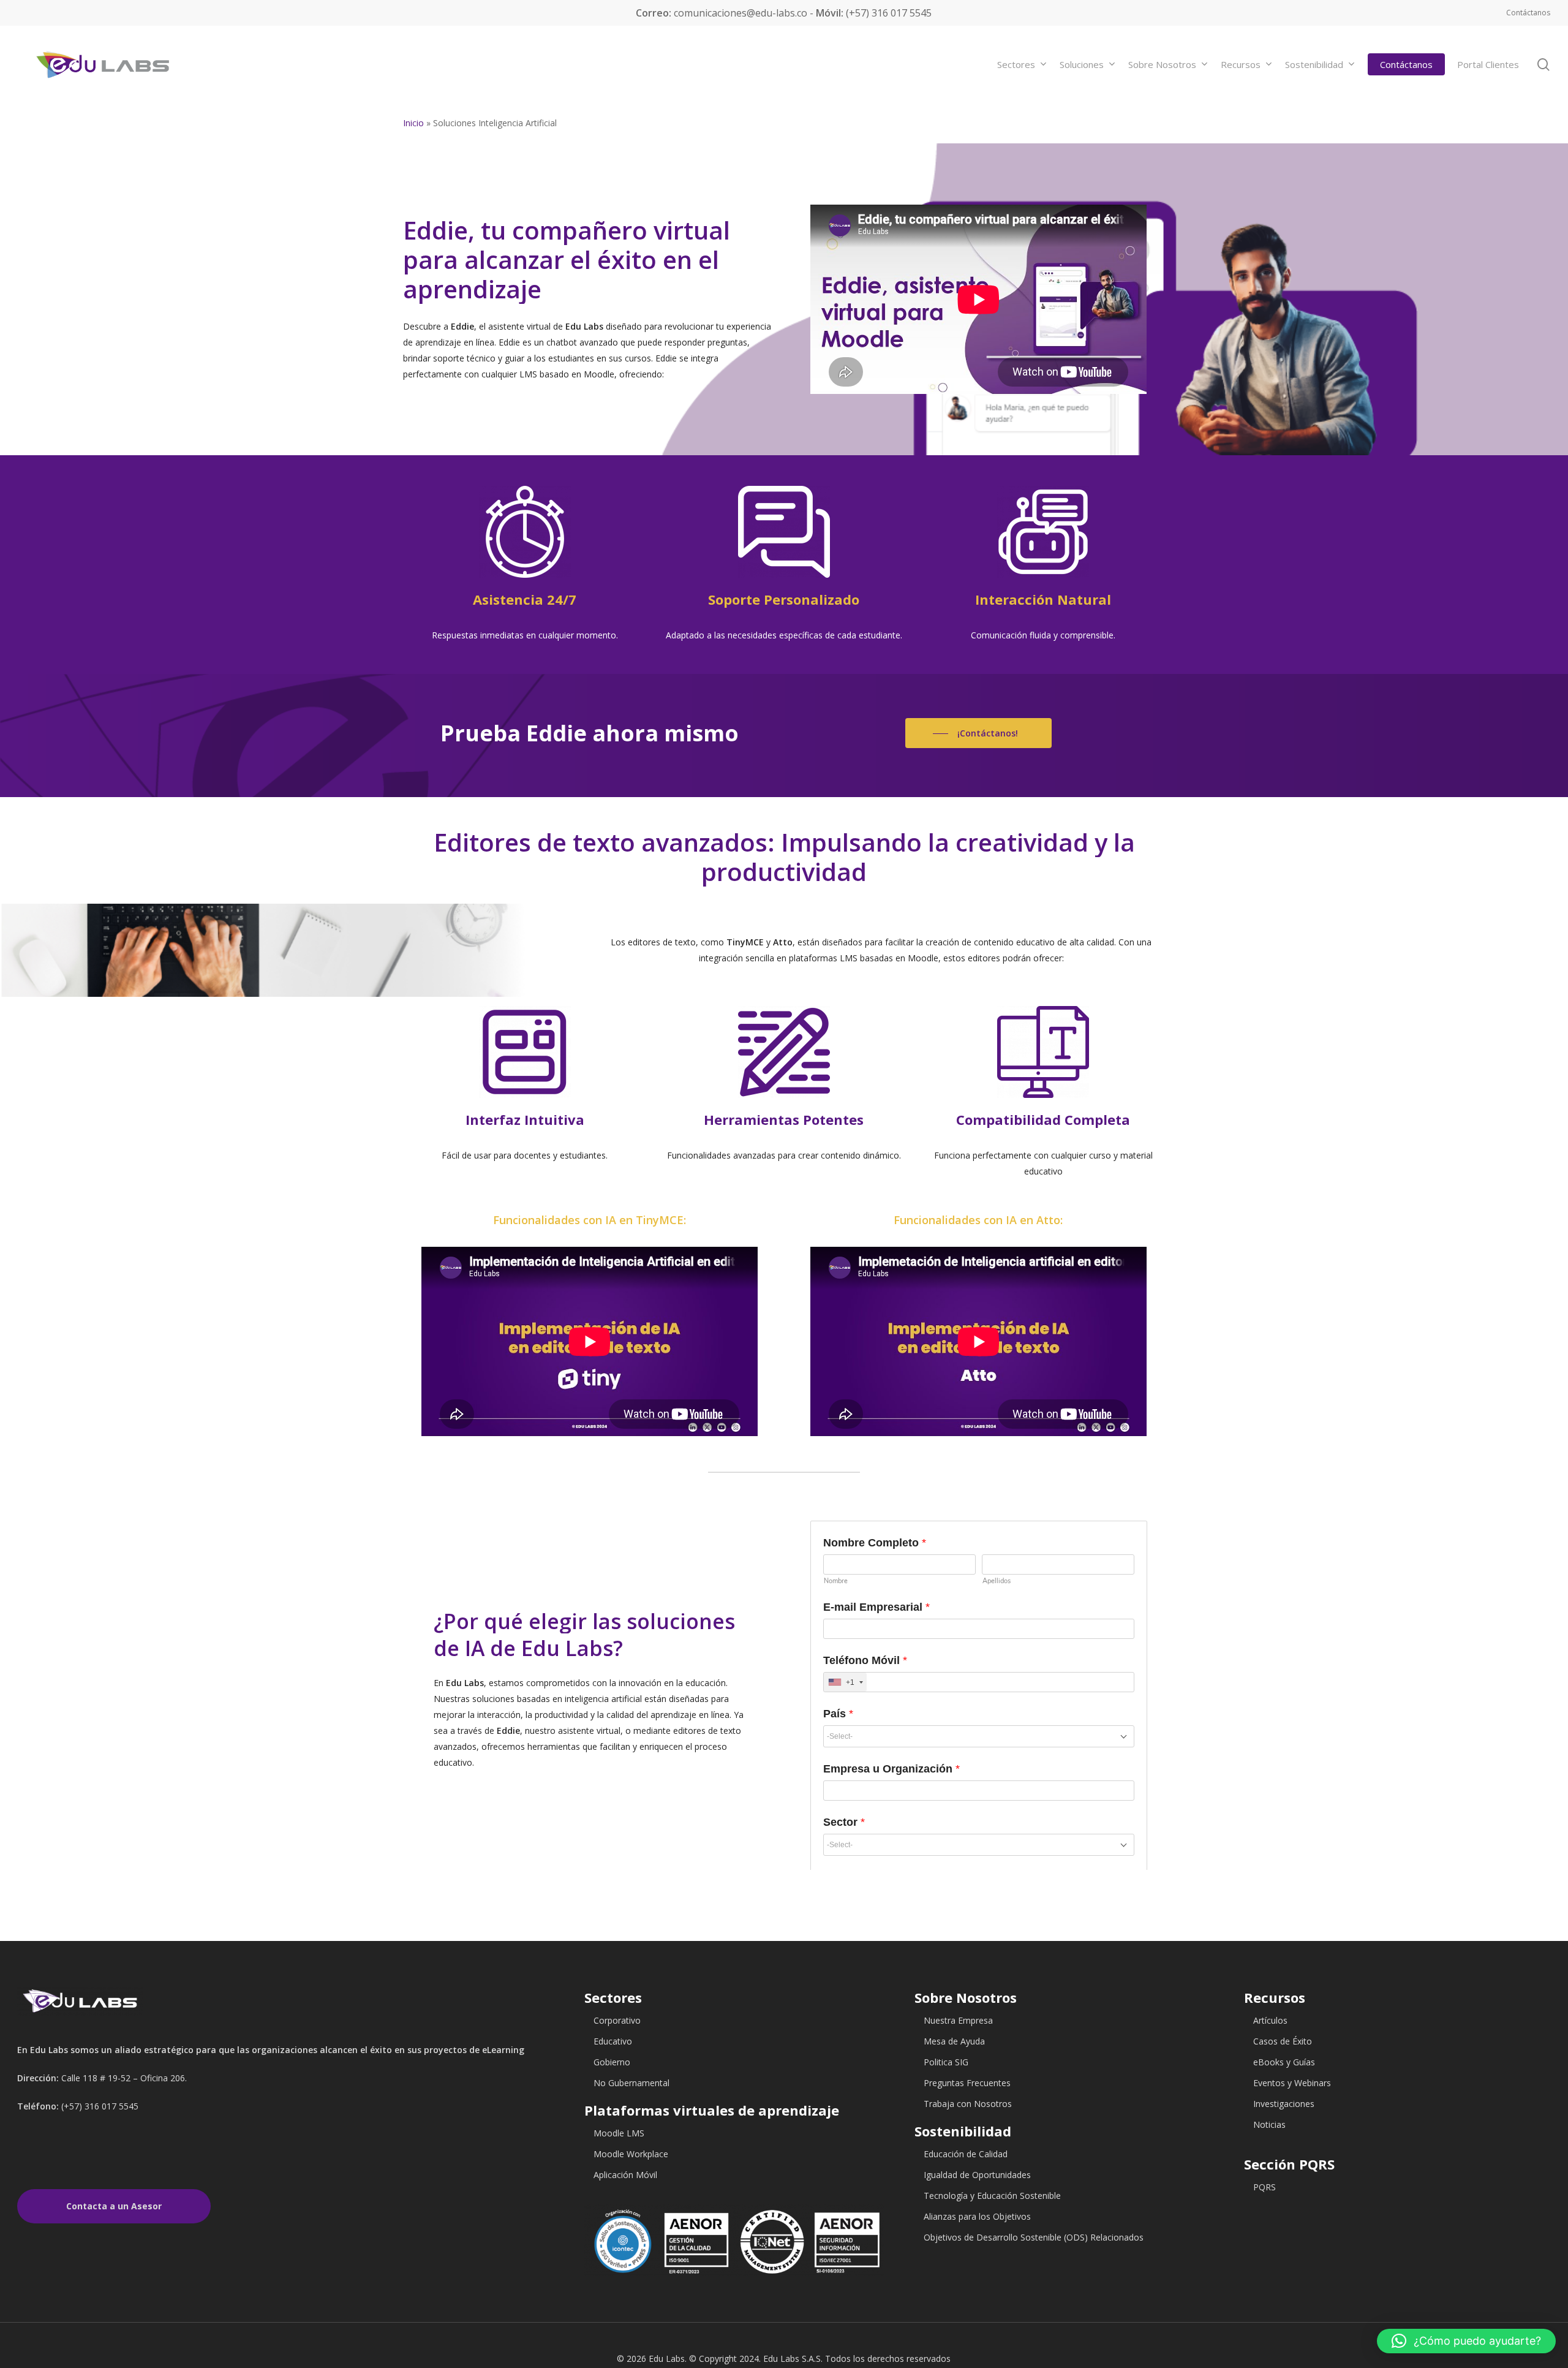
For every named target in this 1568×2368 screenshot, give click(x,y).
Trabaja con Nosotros (968, 2104)
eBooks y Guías (1284, 2062)
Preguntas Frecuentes (967, 2083)
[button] (1466, 2341)
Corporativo (617, 2020)
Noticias (1269, 2124)
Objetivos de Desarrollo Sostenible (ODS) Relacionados (1034, 2237)
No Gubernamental (631, 2083)
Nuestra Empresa (958, 2020)
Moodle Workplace (631, 2154)
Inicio (413, 123)
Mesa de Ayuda (954, 2041)
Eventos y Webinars (1292, 2083)
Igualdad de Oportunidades (977, 2175)
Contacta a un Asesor (114, 2206)
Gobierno (612, 2062)
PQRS (1265, 2187)
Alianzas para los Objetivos (977, 2216)
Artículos (1270, 2020)
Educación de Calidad (966, 2154)
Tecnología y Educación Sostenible (992, 2196)
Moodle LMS (619, 2133)
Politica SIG (946, 2062)
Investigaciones (1284, 2104)
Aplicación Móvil (625, 2175)
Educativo (613, 2041)
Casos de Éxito (1283, 2041)
